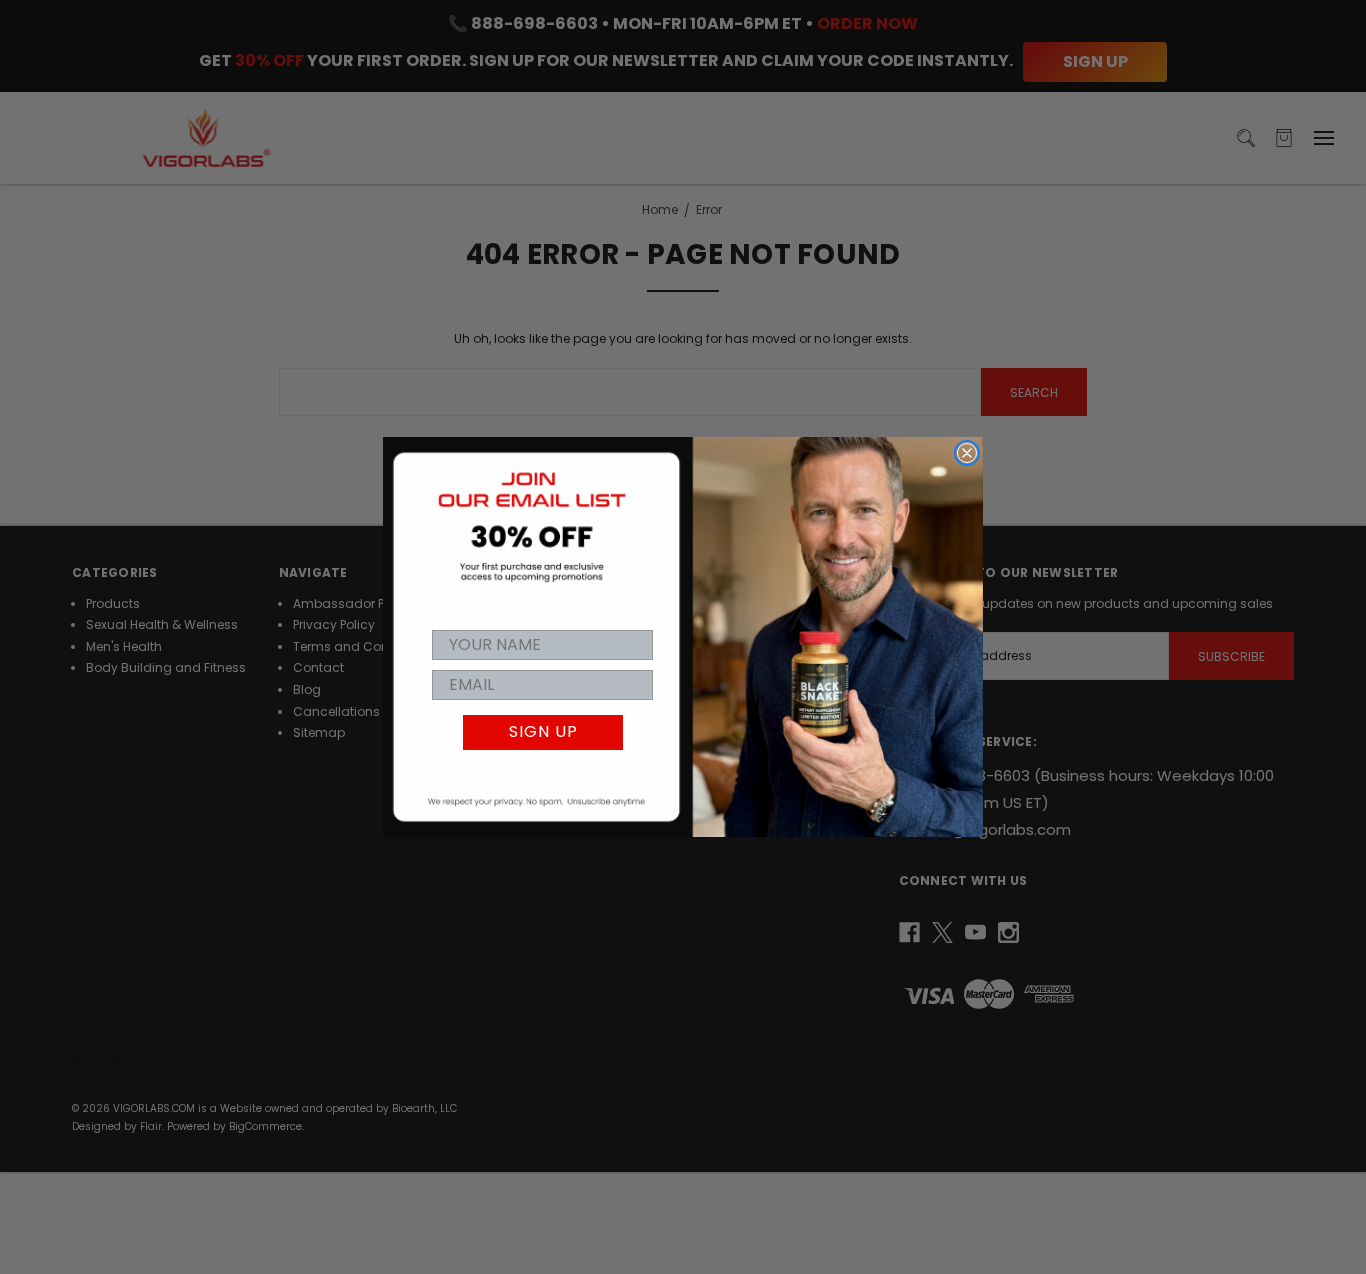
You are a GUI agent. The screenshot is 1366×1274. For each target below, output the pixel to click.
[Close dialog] (967, 453)
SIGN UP (543, 731)
